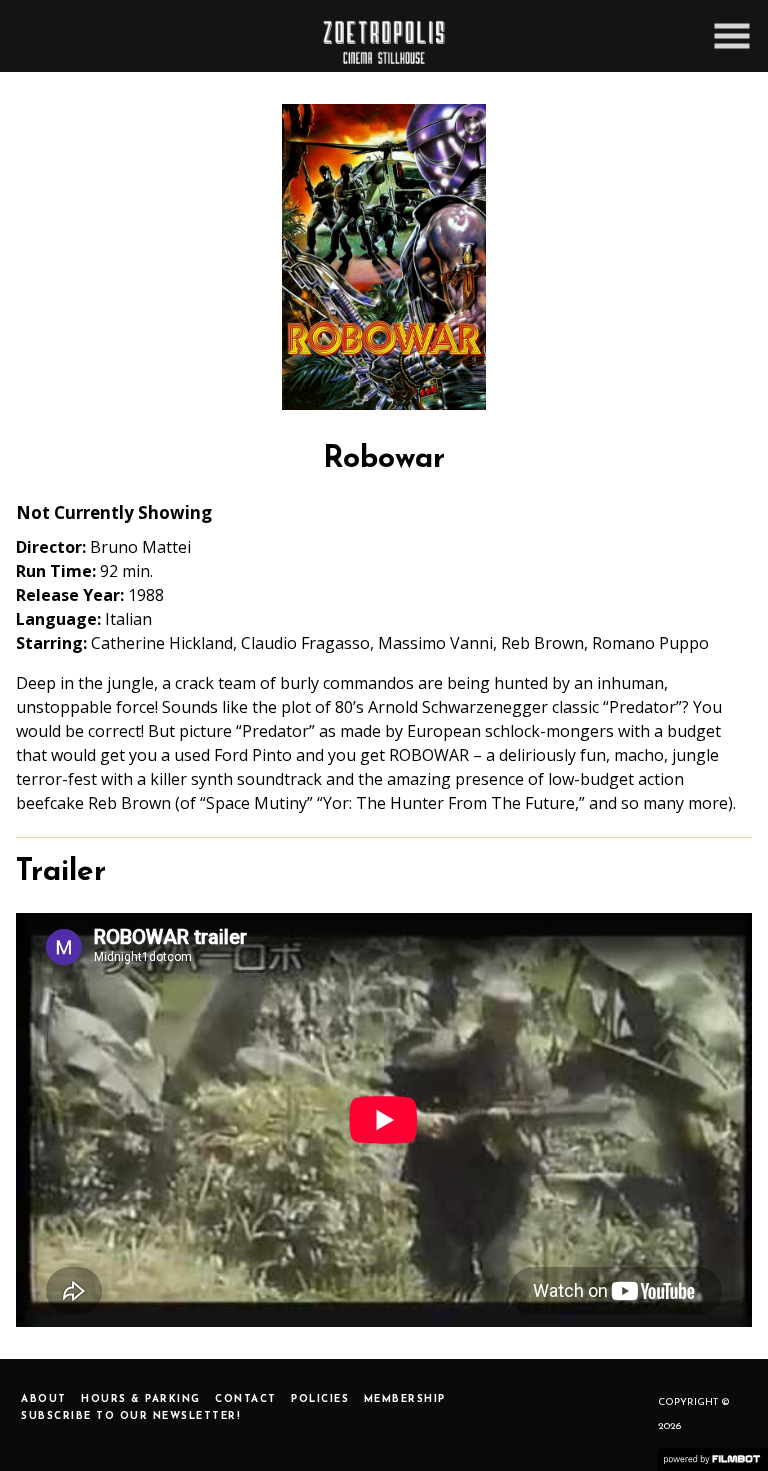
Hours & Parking (141, 1399)
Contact (246, 1399)
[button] (732, 36)
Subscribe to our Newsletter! (131, 1416)
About (44, 1399)
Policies (320, 1399)
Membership (405, 1399)
